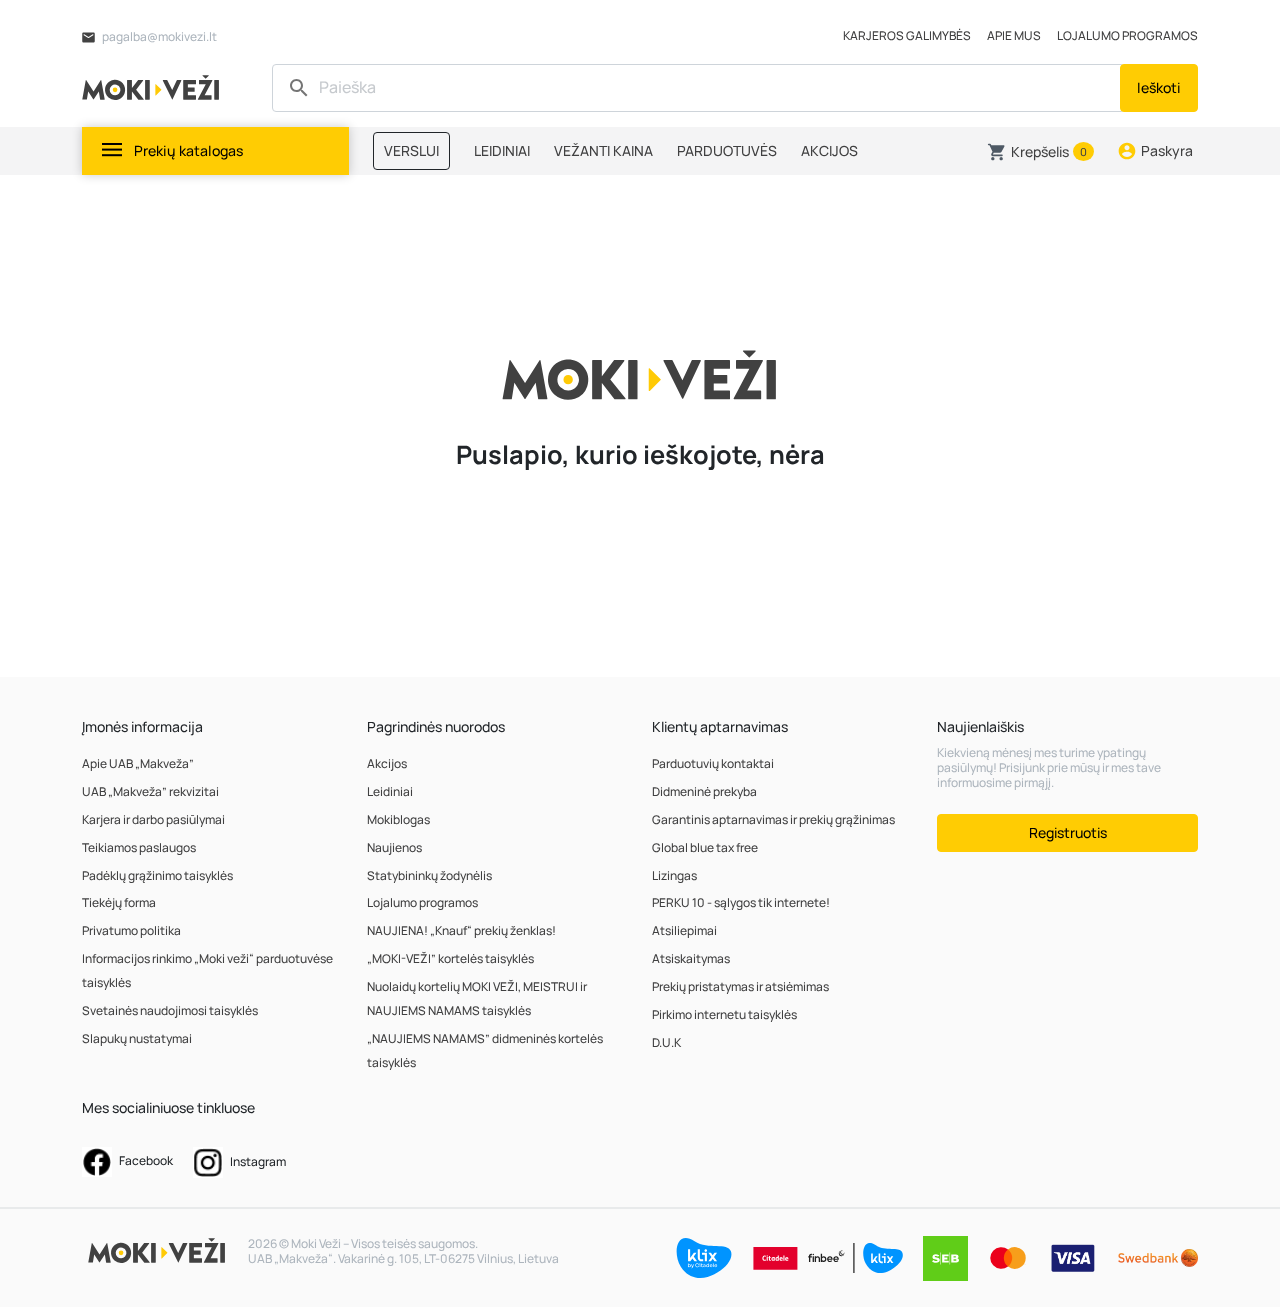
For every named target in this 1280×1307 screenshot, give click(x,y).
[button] (1040, 152)
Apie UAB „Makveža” (138, 763)
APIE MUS (1014, 35)
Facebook (145, 1160)
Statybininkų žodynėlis (429, 875)
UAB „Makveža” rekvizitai (150, 791)
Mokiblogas (398, 819)
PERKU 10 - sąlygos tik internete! (741, 902)
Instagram (257, 1161)
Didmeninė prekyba (704, 791)
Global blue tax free (705, 847)
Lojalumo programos (422, 902)
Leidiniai (390, 791)
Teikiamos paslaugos (139, 847)
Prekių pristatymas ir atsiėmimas (740, 986)
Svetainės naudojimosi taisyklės (170, 1010)
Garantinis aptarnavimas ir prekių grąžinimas (773, 819)
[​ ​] (698, 88)
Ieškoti (1159, 87)
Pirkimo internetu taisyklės (724, 1014)
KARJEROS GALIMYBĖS (907, 35)
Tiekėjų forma (119, 902)
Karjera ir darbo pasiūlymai (153, 819)
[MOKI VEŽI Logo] (154, 86)
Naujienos (394, 847)
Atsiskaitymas (691, 958)
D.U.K (666, 1042)
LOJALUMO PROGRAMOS (1127, 35)
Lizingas (674, 875)
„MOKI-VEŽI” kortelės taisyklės (450, 958)
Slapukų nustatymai (137, 1038)
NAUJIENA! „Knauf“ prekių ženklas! (461, 930)
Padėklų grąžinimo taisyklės (157, 875)
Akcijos (387, 763)
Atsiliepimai (684, 930)
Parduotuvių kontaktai (713, 763)
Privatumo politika (131, 930)
